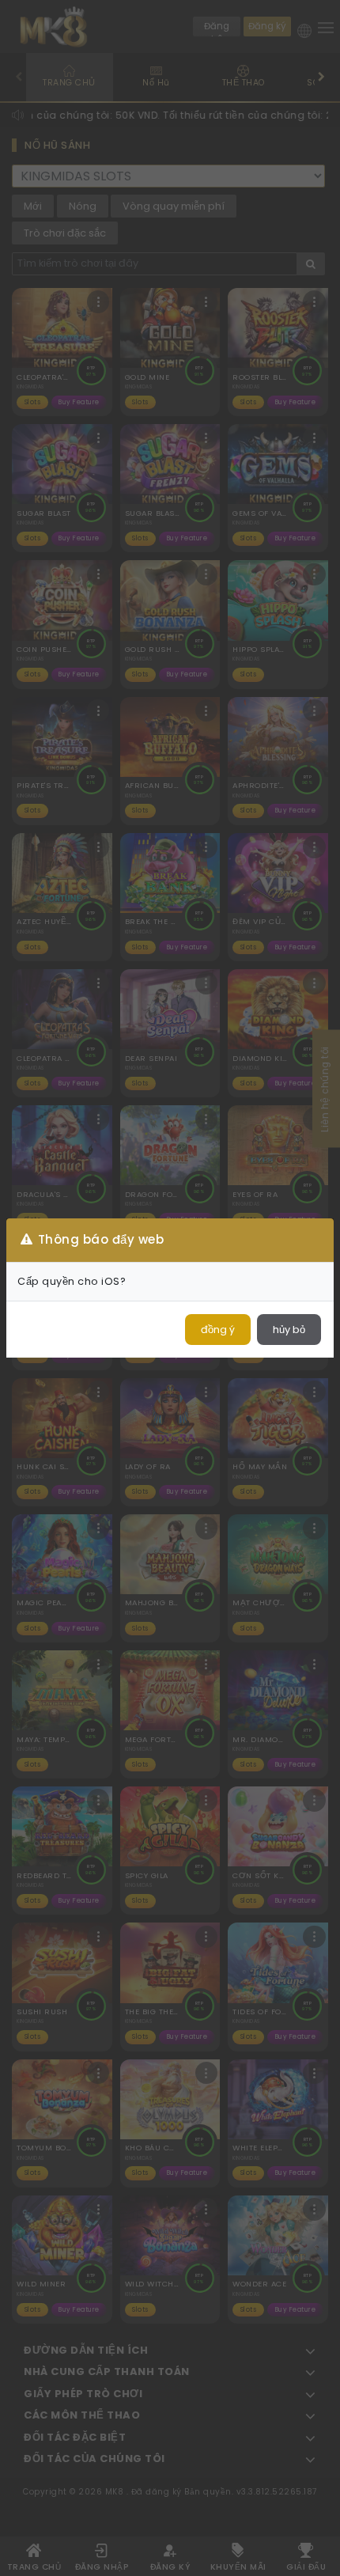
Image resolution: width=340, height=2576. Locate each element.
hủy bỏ (289, 1330)
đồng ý (218, 1330)
